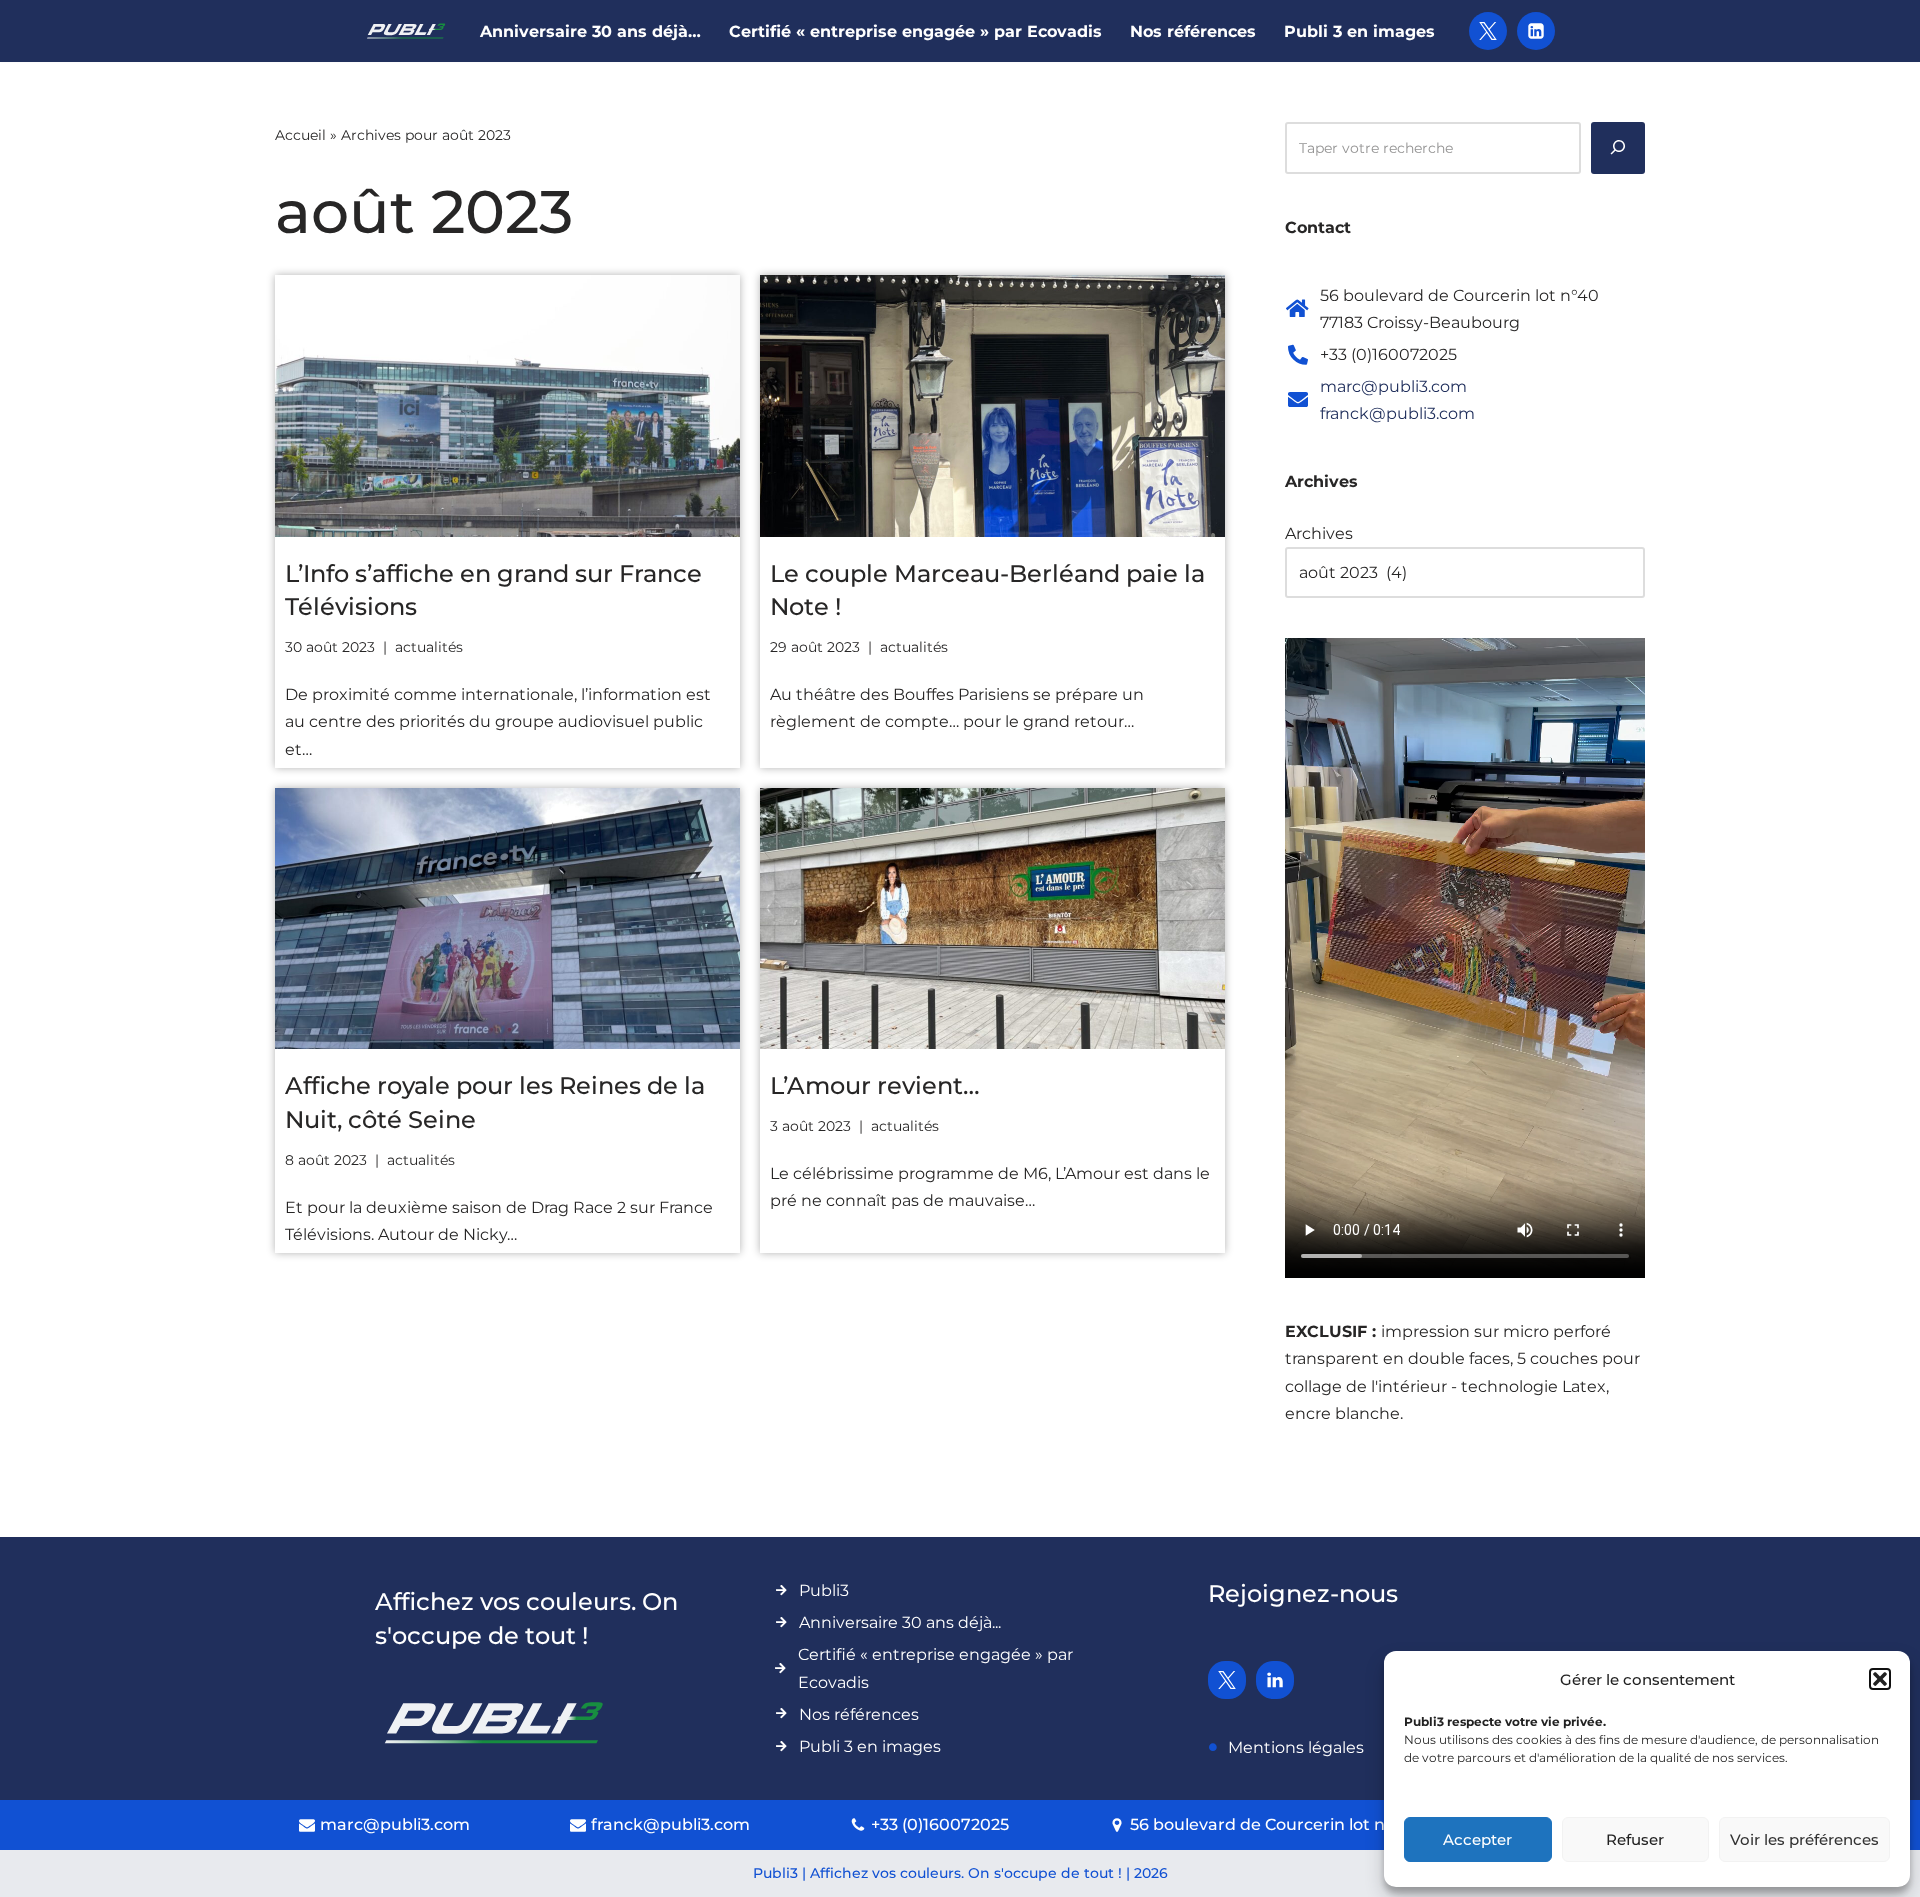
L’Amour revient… (875, 1085)
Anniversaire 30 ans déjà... (900, 1622)
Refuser (1635, 1839)
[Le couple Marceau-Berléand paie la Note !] (992, 406)
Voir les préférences (1804, 1839)
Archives (1319, 533)
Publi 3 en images (1359, 31)
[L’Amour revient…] (992, 919)
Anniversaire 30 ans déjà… (590, 31)
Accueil (300, 135)
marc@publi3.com (1393, 386)
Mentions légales (1296, 1747)
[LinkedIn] (1536, 31)
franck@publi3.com (1397, 413)
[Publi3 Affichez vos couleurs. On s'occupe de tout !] (406, 31)
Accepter (1477, 1839)
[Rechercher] (1618, 148)
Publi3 (824, 1590)
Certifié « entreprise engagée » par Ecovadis (915, 31)
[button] (1880, 1679)
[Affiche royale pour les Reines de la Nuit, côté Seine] (507, 919)
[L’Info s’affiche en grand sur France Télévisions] (507, 406)
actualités (429, 647)
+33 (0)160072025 (940, 1824)
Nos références (1193, 31)
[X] (1488, 31)
